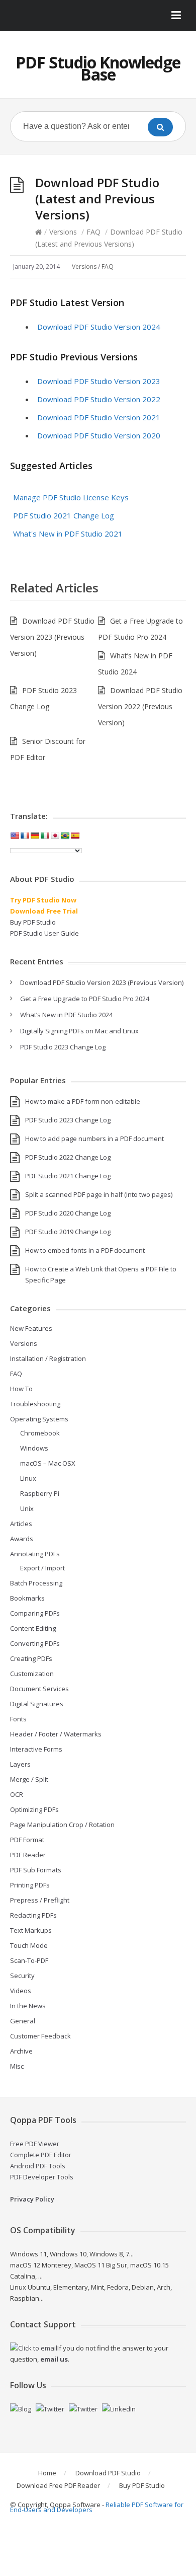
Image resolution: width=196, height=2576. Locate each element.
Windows (34, 1448)
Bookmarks (27, 1598)
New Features (31, 1328)
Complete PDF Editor (41, 2155)
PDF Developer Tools (42, 2177)
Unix (27, 1508)
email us (54, 2359)
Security (22, 1976)
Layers (20, 1764)
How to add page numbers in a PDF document (94, 1139)
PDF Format (27, 1840)
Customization (32, 1674)
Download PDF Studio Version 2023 (99, 381)
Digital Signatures (37, 1704)
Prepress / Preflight (40, 1900)
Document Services (39, 1689)
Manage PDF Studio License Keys (71, 497)
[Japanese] (55, 836)
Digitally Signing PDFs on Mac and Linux (79, 1031)
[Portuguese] (65, 836)
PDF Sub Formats (36, 1870)
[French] (25, 836)
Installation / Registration (48, 1358)
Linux (28, 1478)
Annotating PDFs (35, 1554)
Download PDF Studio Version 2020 (99, 435)
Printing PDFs (30, 1885)
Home (47, 2473)
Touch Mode (29, 1945)
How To (21, 1389)
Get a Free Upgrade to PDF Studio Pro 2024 (85, 999)
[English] (15, 836)
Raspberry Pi (40, 1493)
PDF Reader (28, 1855)
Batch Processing (36, 1583)
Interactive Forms (36, 1749)
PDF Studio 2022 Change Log (68, 1157)
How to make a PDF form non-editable (83, 1101)
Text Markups (31, 1930)
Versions (63, 232)
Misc (17, 2066)
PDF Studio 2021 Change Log (64, 515)
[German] (35, 836)
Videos (21, 1991)
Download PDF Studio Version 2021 (99, 417)
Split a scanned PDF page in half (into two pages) (99, 1194)
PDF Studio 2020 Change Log (68, 1213)
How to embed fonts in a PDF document (85, 1250)
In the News (28, 2006)
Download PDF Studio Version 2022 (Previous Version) (140, 706)
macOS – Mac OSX (48, 1463)
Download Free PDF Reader (58, 2485)
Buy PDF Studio (33, 922)
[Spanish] (75, 836)
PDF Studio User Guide (44, 933)
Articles (21, 1524)
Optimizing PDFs (34, 1809)
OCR (17, 1794)
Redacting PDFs (33, 1915)
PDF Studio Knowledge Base (98, 68)
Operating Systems (39, 1419)
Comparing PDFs (35, 1613)
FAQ (93, 232)
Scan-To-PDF (29, 1960)
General (23, 2021)
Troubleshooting (35, 1404)
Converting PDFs (35, 1643)
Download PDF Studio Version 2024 (99, 327)
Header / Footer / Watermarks (56, 1734)
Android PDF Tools (38, 2166)
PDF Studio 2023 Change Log (63, 1047)
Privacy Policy (32, 2199)
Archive (21, 2051)
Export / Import (42, 1568)
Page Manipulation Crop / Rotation (62, 1825)
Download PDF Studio (108, 2473)
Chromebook (40, 1433)
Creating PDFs (31, 1658)
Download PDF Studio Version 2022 (99, 399)
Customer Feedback (40, 2036)
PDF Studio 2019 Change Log (68, 1232)
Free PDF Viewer (35, 2144)
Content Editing (33, 1628)
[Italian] (45, 836)
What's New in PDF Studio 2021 (68, 534)
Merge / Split (29, 1779)
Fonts (18, 1719)
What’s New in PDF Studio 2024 (66, 1015)
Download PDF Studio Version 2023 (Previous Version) (52, 637)
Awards (22, 1539)
